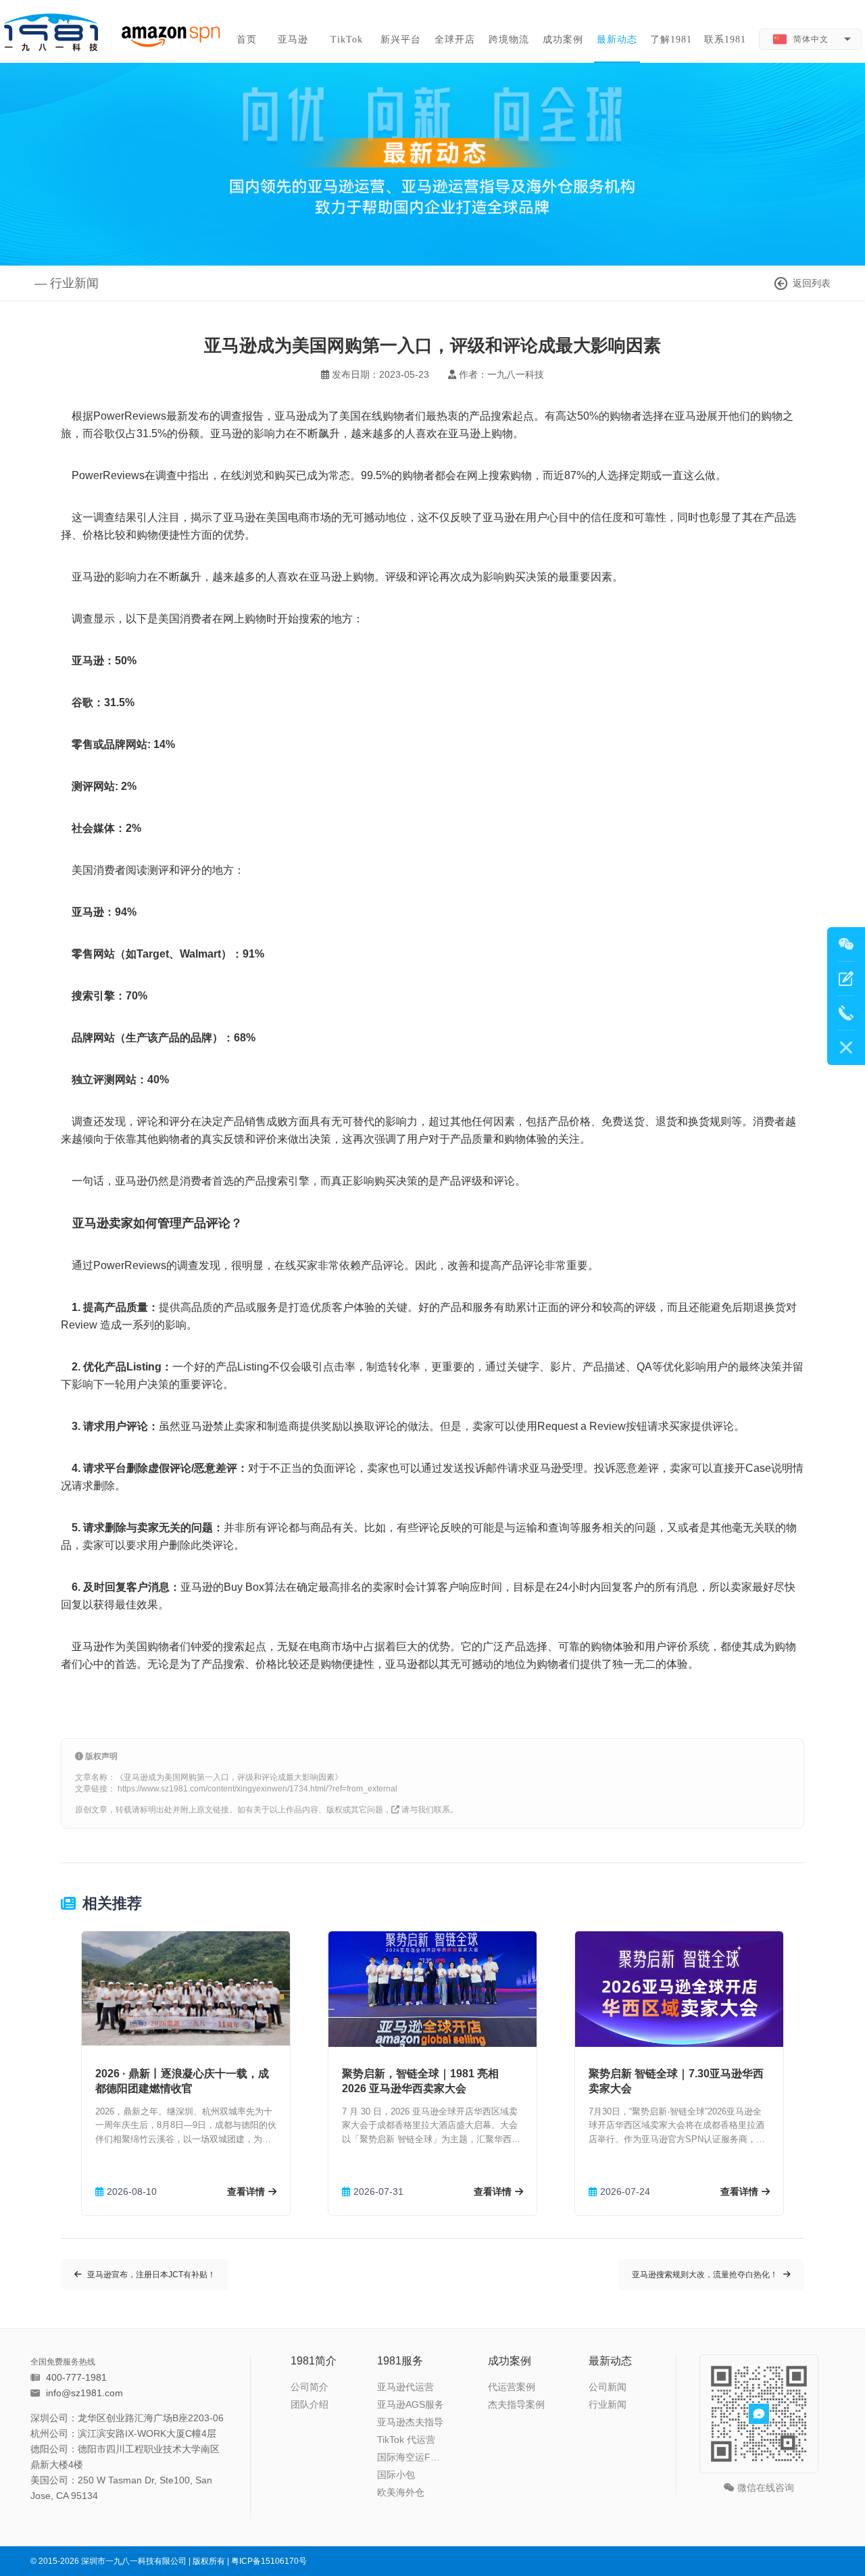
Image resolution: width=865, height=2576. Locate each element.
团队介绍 (310, 2404)
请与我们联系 (426, 1810)
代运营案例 (512, 2387)
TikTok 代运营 (406, 2439)
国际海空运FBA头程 (413, 2457)
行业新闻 (608, 2404)
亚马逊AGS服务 (411, 2404)
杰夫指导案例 (516, 2404)
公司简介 (310, 2387)
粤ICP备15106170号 (269, 2561)
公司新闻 (608, 2387)
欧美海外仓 (401, 2492)
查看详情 (246, 2191)
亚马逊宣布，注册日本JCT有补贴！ (151, 2275)
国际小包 (396, 2475)
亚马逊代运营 (405, 2387)
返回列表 (812, 283)
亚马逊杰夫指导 (410, 2422)
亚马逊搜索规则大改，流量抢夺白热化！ (705, 2275)
